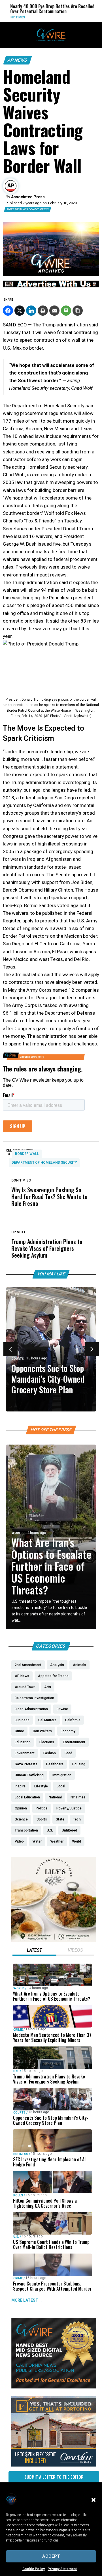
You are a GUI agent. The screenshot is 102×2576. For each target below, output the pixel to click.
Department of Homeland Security (44, 1163)
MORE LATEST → (27, 2300)
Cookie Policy (34, 2569)
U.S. (16, 2071)
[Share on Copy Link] (78, 311)
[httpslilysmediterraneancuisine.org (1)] (54, 1940)
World (88, 17)
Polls (18, 2195)
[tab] (34, 1951)
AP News (18, 60)
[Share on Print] (43, 311)
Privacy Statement (62, 2569)
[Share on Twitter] (20, 311)
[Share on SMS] (66, 311)
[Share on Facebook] (8, 311)
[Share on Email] (54, 311)
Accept (51, 2556)
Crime (18, 2030)
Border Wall (27, 1154)
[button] (93, 2500)
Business (21, 2154)
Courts (18, 1359)
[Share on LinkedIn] (31, 311)
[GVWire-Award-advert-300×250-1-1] (54, 2387)
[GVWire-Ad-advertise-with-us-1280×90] (51, 286)
